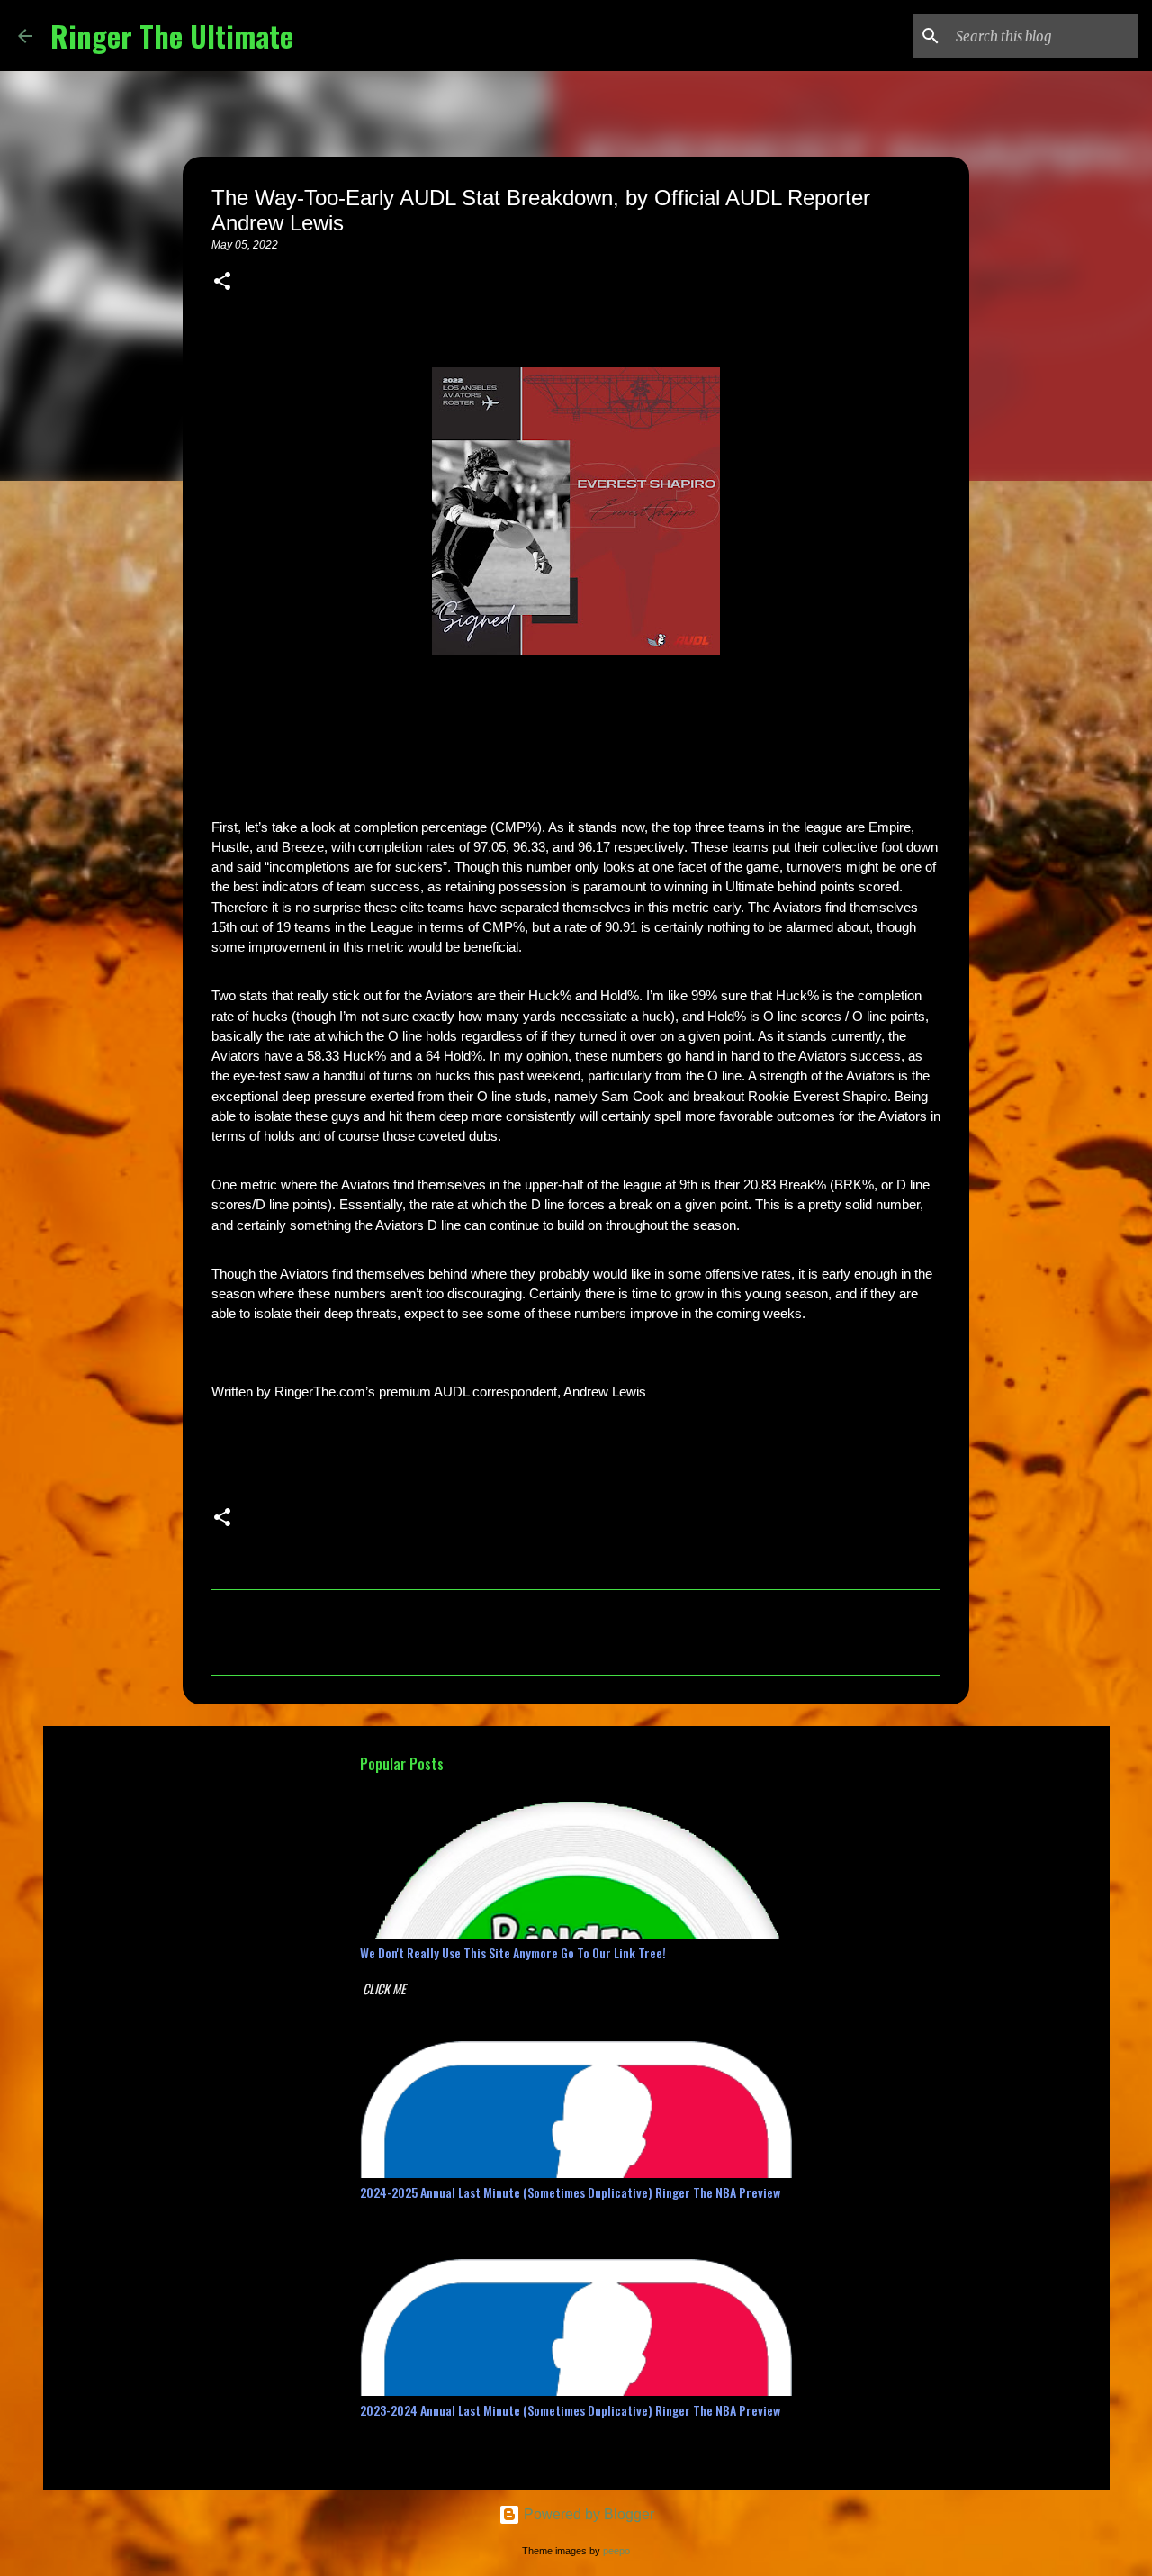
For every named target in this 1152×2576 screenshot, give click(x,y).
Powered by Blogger (587, 2514)
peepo (616, 2551)
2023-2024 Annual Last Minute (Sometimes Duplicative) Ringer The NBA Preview (570, 2410)
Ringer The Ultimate (172, 36)
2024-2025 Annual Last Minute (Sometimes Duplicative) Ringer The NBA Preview (570, 2192)
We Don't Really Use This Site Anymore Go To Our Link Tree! (513, 1952)
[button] (222, 283)
